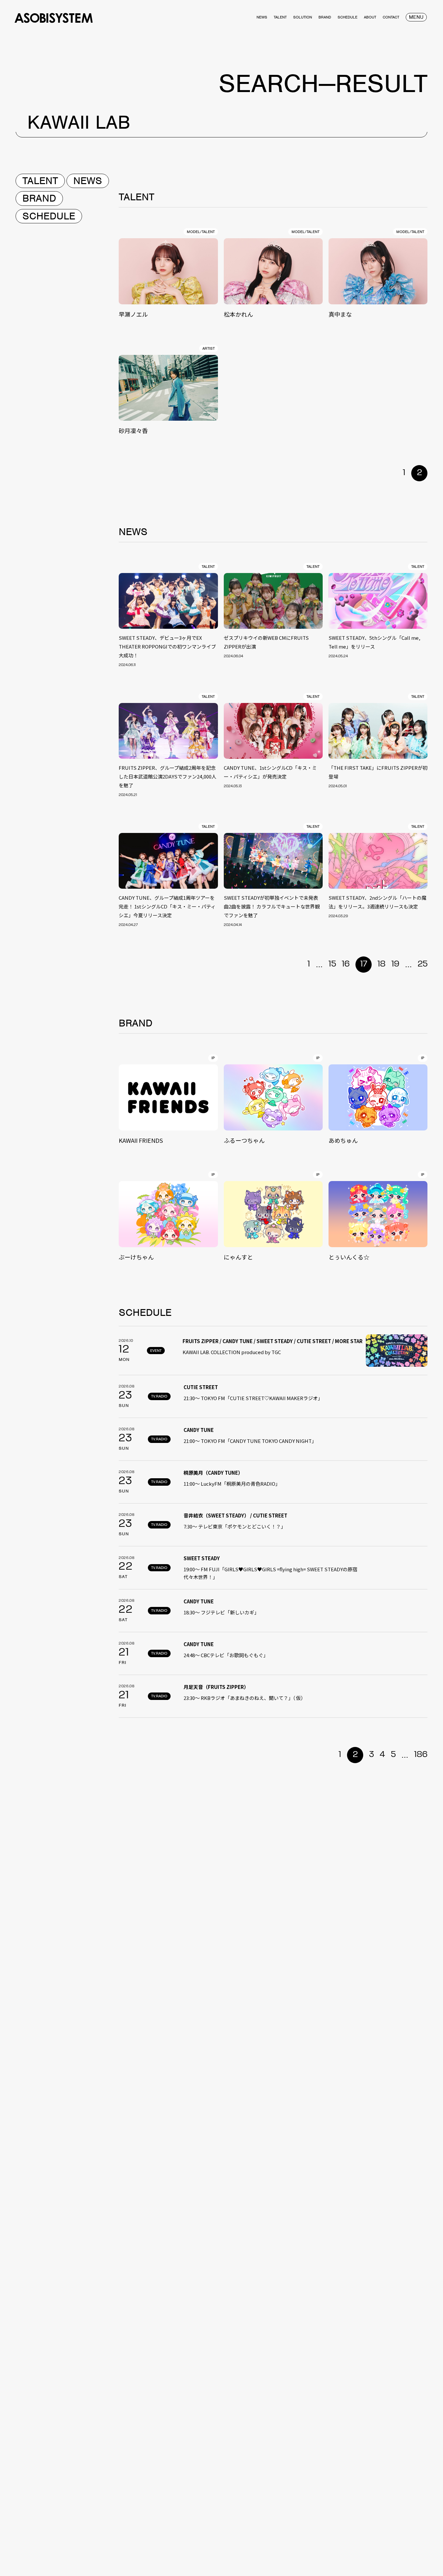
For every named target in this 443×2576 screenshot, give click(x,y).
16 (346, 964)
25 (423, 964)
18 (382, 964)
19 (395, 964)
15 (332, 964)
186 (421, 1755)
